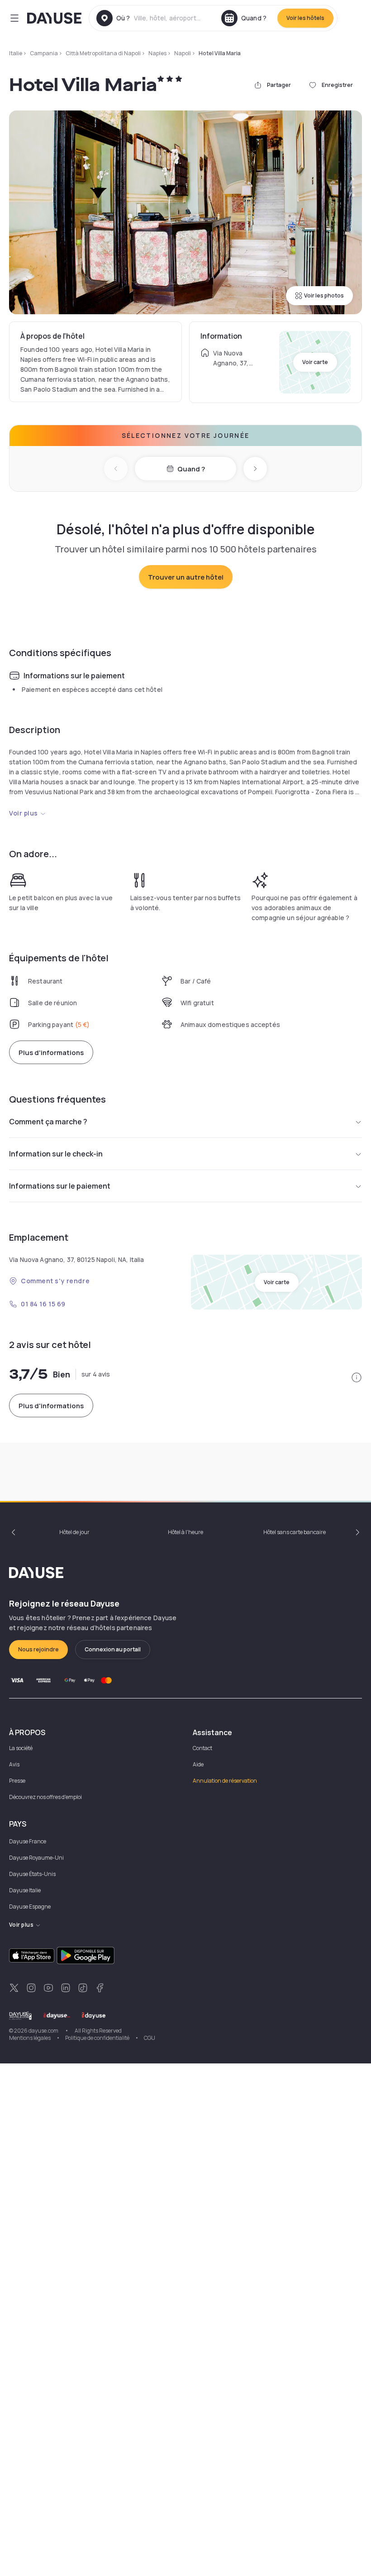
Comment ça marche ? (48, 1122)
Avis (14, 1764)
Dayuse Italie (25, 1890)
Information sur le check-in (56, 1154)
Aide (198, 1764)
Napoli (183, 53)
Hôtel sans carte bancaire (295, 1532)
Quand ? (191, 469)
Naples (157, 53)
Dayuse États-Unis (32, 1874)
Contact (202, 1748)
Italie (16, 53)
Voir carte (315, 362)
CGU (150, 2038)
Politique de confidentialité (97, 2038)
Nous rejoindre (38, 1649)
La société (21, 1748)
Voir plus (24, 813)
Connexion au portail (113, 1649)
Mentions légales (30, 2038)
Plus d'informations (51, 1053)
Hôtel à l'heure (185, 1532)
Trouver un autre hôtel (186, 577)
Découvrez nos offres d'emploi (45, 1797)
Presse (17, 1781)
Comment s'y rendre (55, 1281)
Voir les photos (324, 295)
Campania (44, 53)
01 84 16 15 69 (43, 1304)
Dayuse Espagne (30, 1907)
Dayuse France (28, 1841)
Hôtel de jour (74, 1532)
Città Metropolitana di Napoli (103, 53)
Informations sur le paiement (60, 1186)
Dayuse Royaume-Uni (36, 1858)
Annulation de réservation (225, 1781)
